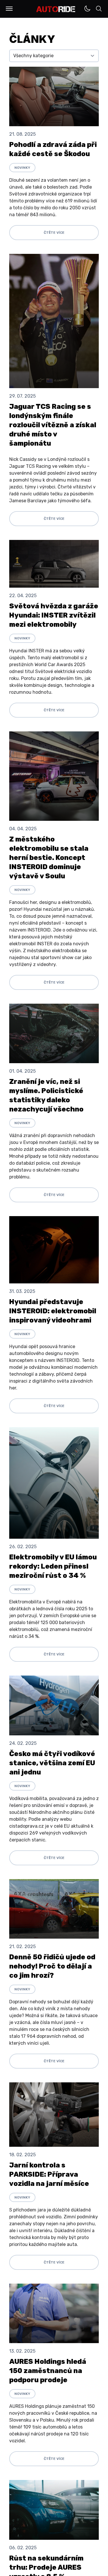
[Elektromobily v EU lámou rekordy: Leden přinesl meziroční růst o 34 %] (54, 1483)
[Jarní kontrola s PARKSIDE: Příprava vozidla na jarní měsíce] (54, 2115)
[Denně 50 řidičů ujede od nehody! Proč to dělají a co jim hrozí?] (54, 1909)
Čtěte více (54, 233)
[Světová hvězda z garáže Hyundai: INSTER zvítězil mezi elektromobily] (54, 564)
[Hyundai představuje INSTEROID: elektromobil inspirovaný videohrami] (54, 1250)
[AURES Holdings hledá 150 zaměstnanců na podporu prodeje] (54, 2313)
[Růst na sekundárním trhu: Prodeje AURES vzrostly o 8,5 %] (54, 2510)
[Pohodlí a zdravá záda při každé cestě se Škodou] (54, 96)
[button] (9, 9)
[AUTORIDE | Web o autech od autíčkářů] (56, 9)
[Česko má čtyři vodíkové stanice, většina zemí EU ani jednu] (54, 1705)
